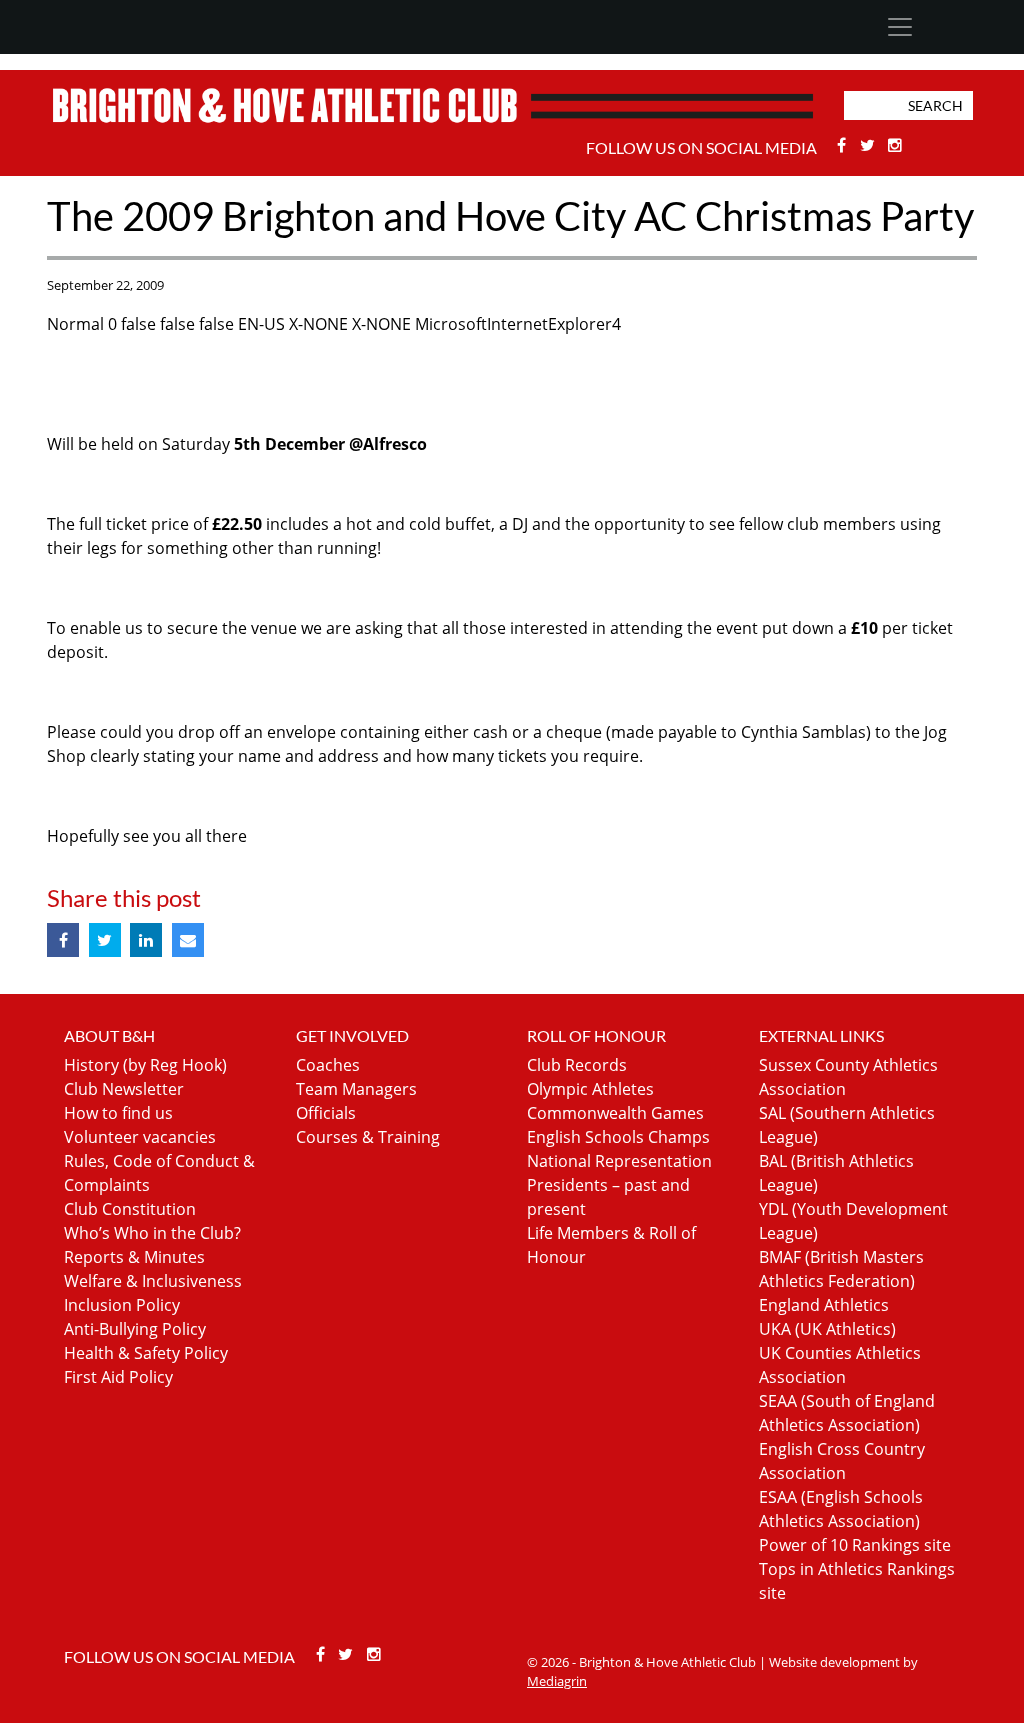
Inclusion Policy (122, 1305)
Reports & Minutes (134, 1257)
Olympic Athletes (590, 1089)
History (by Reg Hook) (145, 1065)
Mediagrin (557, 1681)
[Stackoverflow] (896, 145)
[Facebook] (844, 145)
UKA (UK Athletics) (827, 1329)
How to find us (118, 1113)
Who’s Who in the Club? (152, 1233)
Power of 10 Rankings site (855, 1545)
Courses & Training (368, 1137)
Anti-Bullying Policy (135, 1329)
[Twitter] (869, 145)
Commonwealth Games (615, 1113)
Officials (326, 1113)
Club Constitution (130, 1209)
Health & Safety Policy (146, 1353)
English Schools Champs (618, 1137)
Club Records (577, 1065)
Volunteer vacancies (140, 1137)
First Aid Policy (118, 1377)
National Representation (619, 1161)
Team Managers (356, 1089)
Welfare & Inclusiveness (153, 1281)
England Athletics (824, 1305)
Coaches (328, 1065)
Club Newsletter (124, 1089)
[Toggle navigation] (899, 27)
